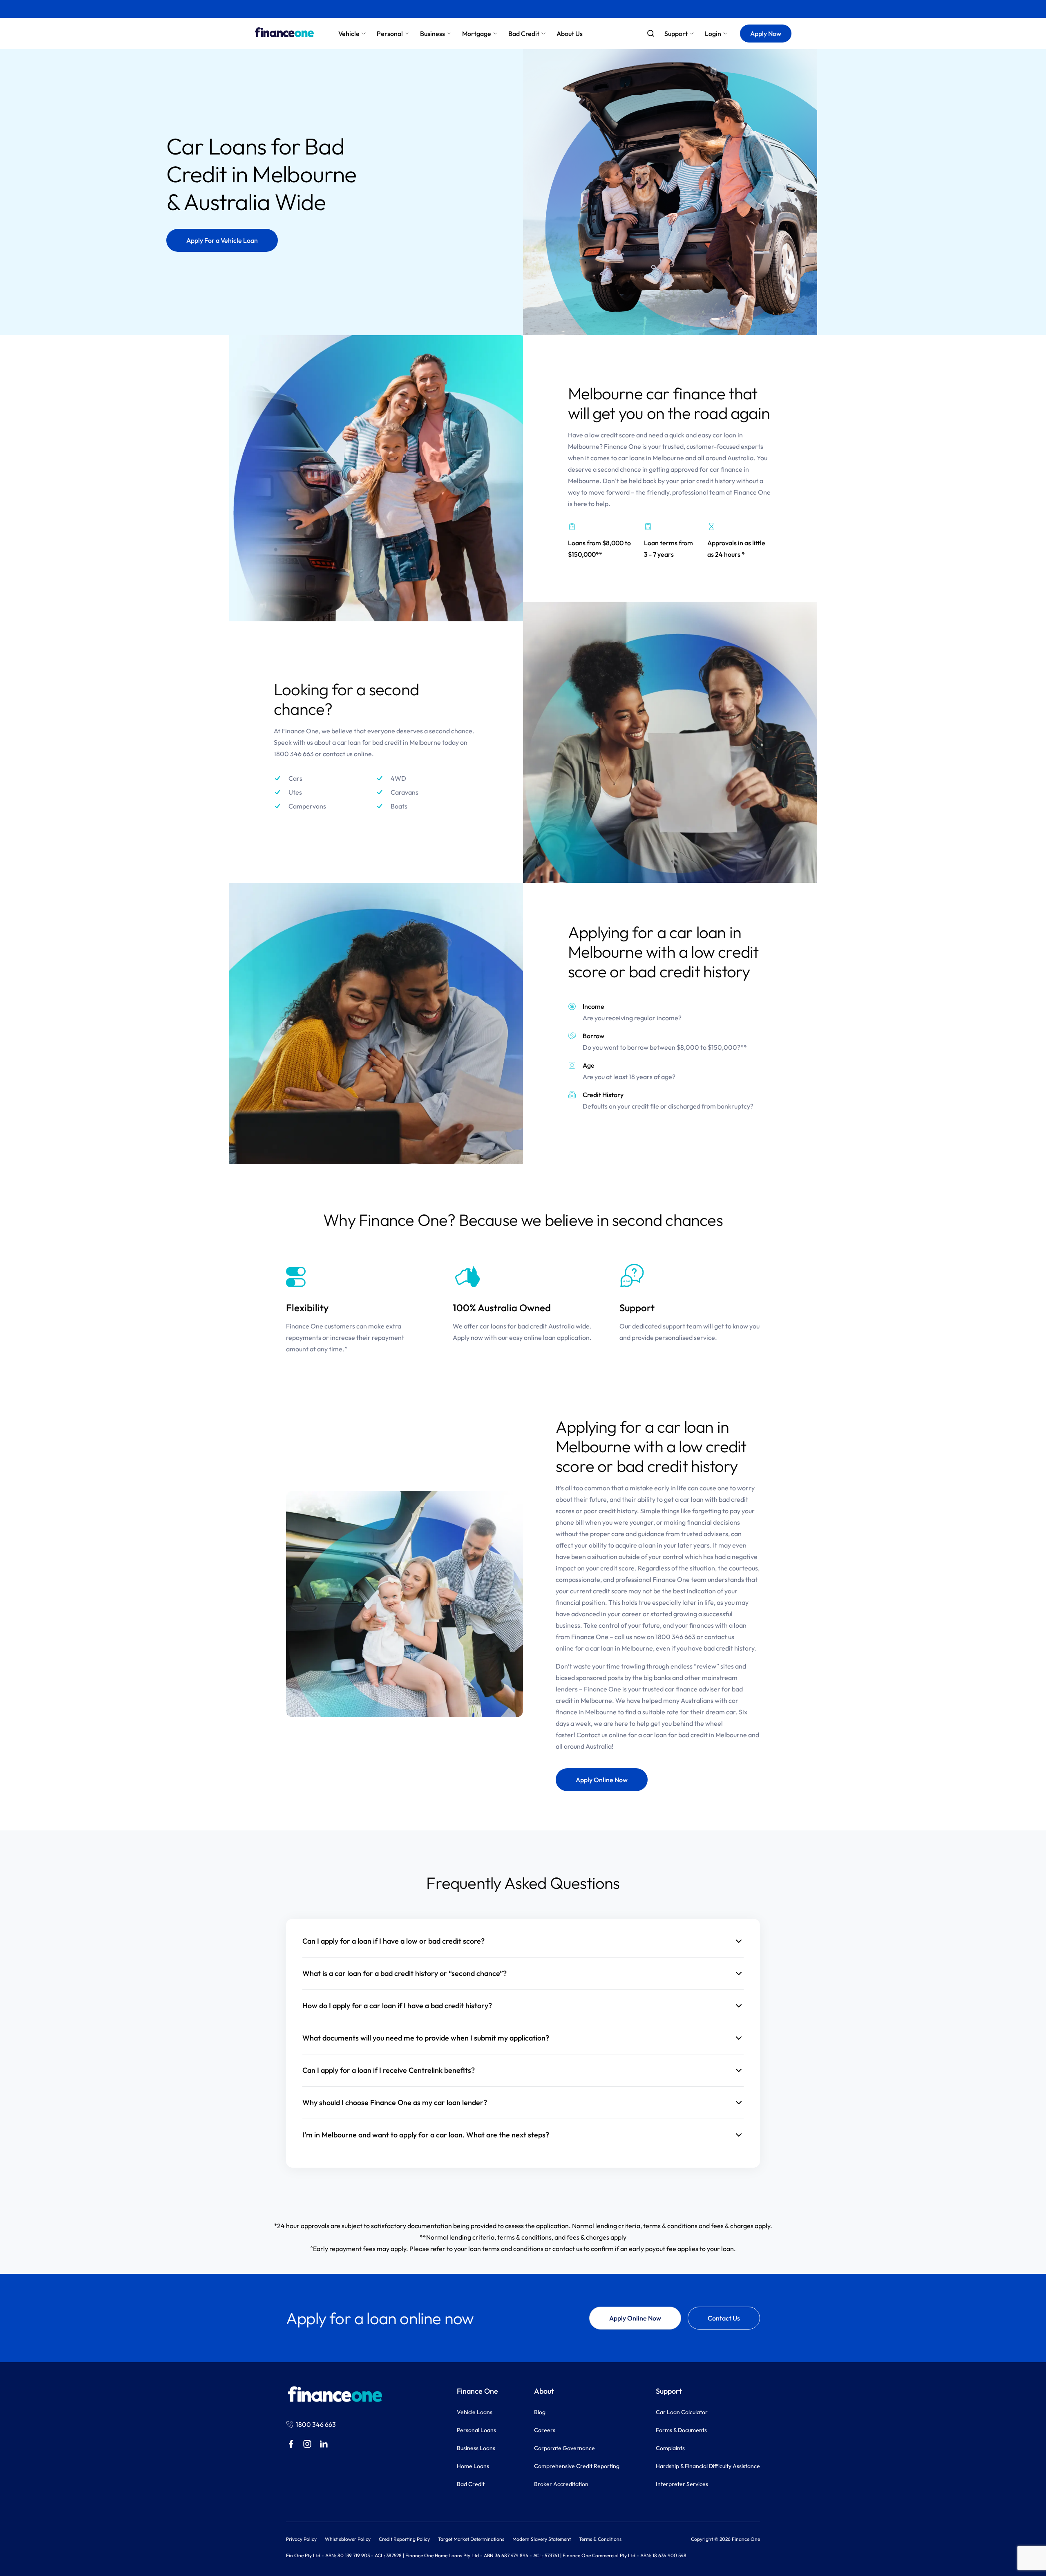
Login (713, 34)
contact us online (347, 754)
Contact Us (724, 2318)
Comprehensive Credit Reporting (577, 2466)
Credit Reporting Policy (404, 2539)
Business (432, 34)
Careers (545, 2430)
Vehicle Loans (475, 2412)
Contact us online (602, 1735)
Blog (540, 2412)
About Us (570, 34)
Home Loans (473, 2466)
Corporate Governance (564, 2448)
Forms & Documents (681, 2430)
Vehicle (349, 34)
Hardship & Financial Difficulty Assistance (708, 2466)
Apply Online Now (602, 1780)
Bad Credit (524, 34)
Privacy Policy (301, 2539)
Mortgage (477, 34)
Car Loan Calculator (682, 2412)
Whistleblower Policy (348, 2539)
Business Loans (476, 2448)
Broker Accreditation (561, 2484)
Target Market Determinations (471, 2539)
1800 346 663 (675, 1637)
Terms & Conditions (600, 2539)
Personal (390, 34)
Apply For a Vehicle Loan (222, 240)
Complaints (670, 2448)
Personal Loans (476, 2430)
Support (676, 34)
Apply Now (766, 34)
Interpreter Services (682, 2484)
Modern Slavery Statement (542, 2539)
